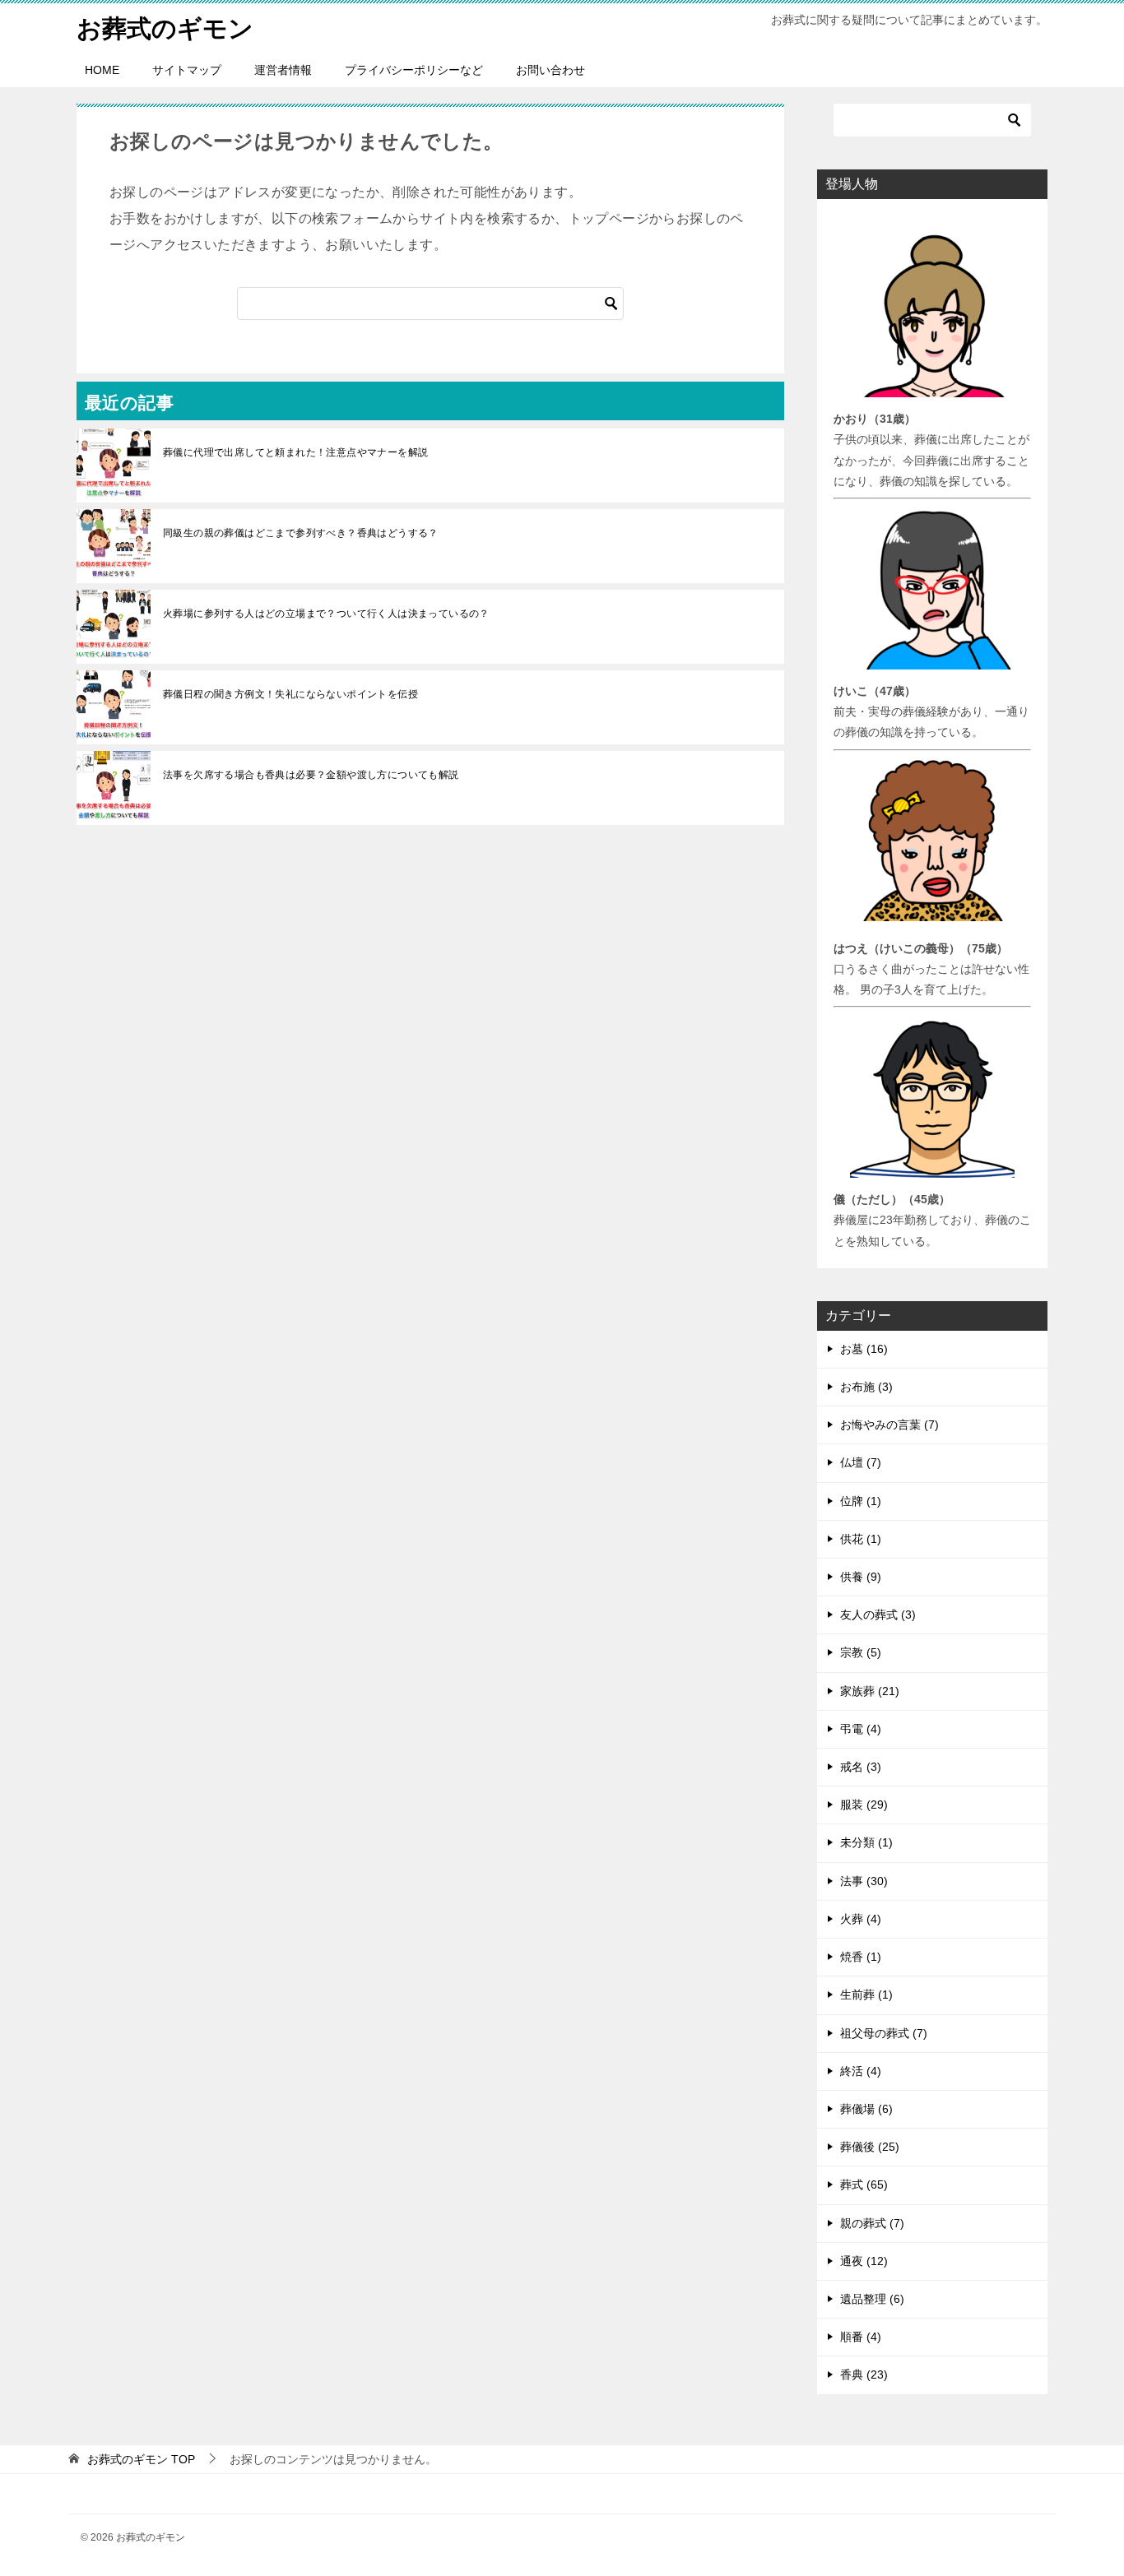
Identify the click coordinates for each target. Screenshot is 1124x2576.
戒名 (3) (861, 1767)
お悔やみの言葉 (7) (889, 1425)
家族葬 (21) (870, 1691)
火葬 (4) (861, 1919)
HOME (102, 70)
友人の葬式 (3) (878, 1615)
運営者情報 (283, 70)
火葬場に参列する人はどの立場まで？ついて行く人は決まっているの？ (326, 614)
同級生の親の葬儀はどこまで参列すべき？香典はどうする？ (301, 533)
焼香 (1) (861, 1957)
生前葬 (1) (866, 1995)
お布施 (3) (866, 1387)
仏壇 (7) (861, 1462)
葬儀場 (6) (866, 2109)
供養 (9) (861, 1577)
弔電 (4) (861, 1729)
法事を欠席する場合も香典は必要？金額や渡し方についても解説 (311, 775)
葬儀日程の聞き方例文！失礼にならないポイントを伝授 (290, 694)
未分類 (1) (866, 1842)
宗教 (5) (861, 1652)
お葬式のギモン (165, 28)
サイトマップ (187, 70)
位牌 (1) (861, 1501)
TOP (141, 2459)
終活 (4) (861, 2071)
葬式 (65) (864, 2185)
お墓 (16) (864, 1349)
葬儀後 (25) (870, 2147)
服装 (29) (864, 1805)
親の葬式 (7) (872, 2223)
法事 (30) (864, 1881)
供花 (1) (861, 1539)
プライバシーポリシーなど (414, 70)
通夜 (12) (864, 2261)
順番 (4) (861, 2337)
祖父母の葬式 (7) (884, 2033)
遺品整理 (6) (872, 2299)
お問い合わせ (550, 70)
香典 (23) (864, 2374)
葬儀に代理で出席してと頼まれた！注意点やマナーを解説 (295, 452)
